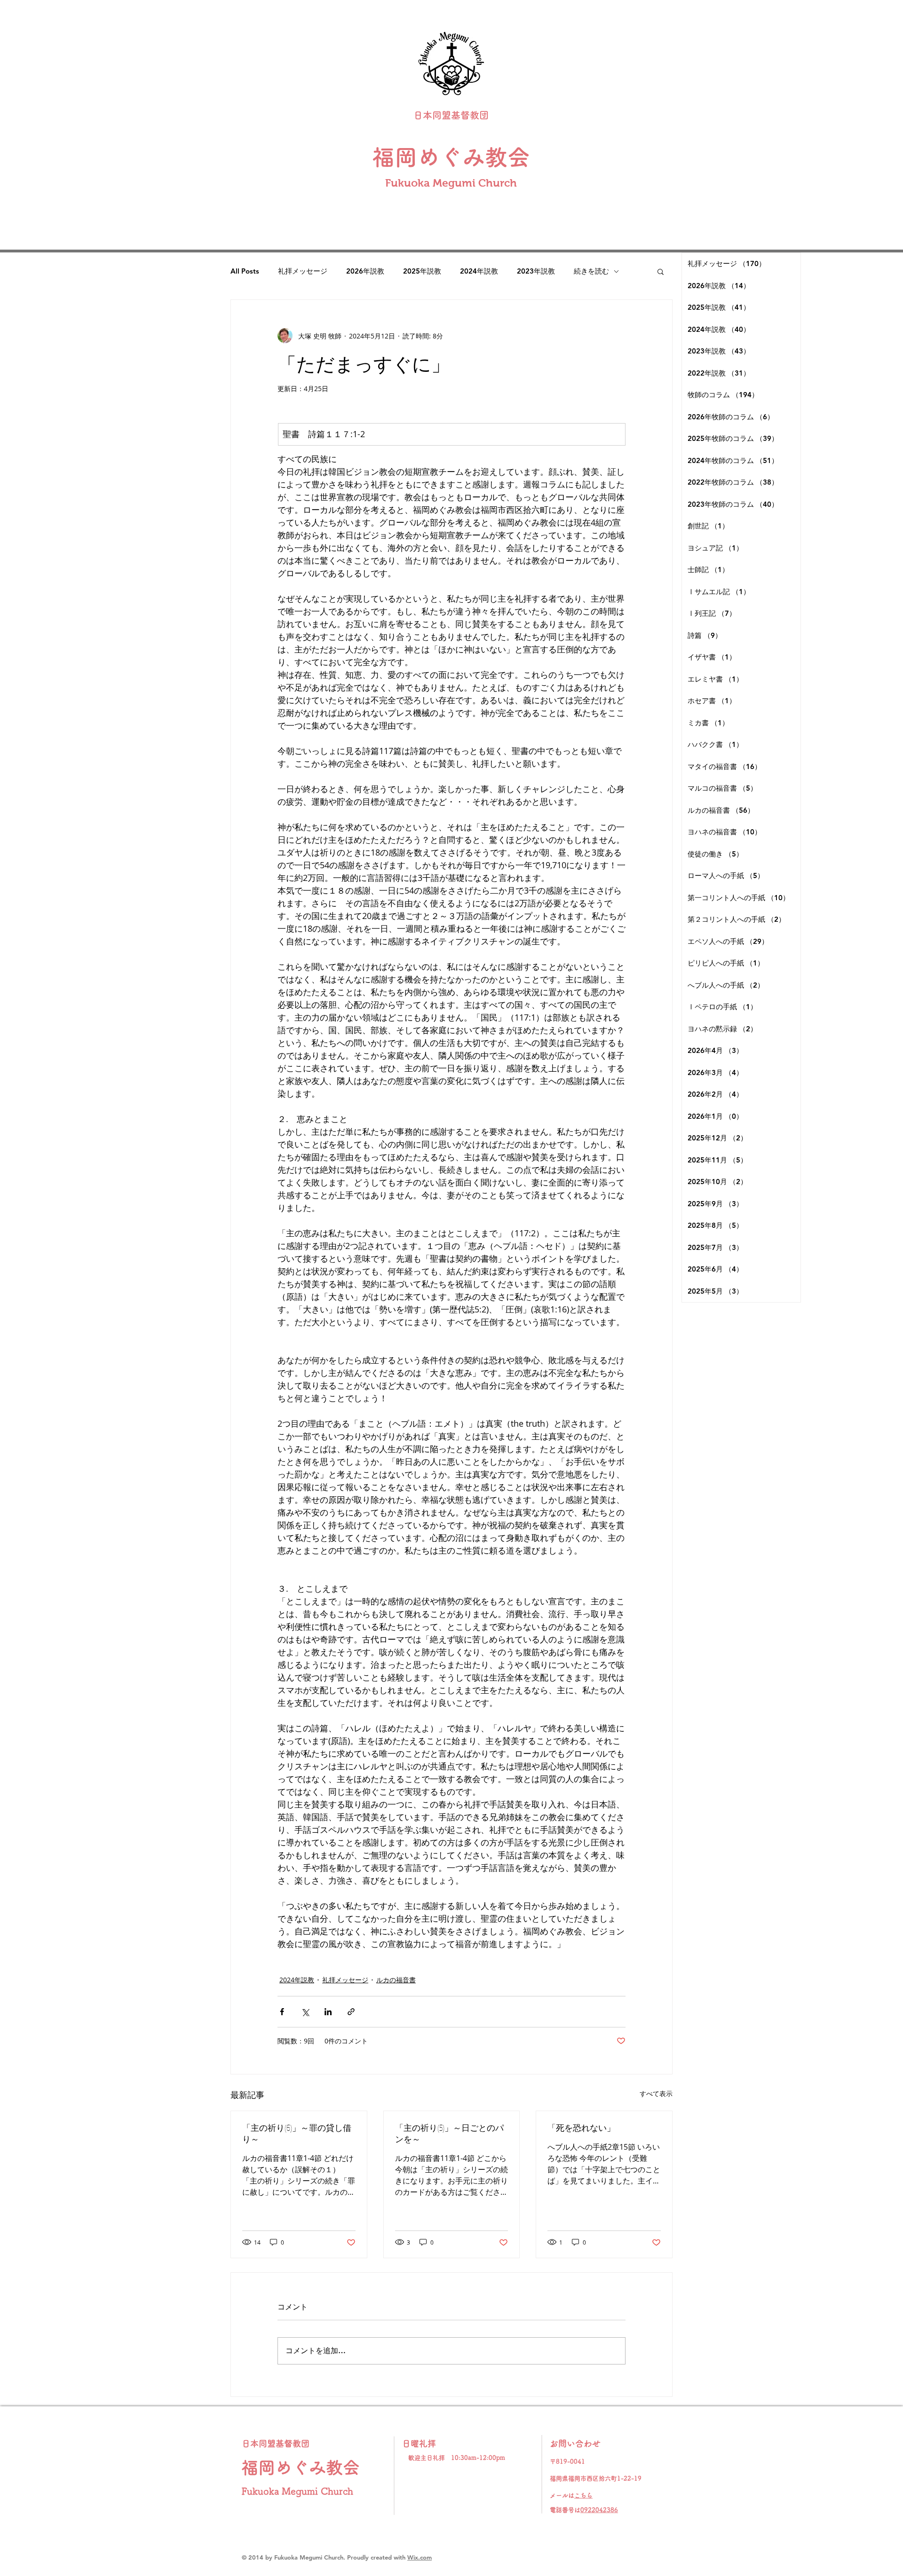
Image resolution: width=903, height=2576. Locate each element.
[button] (661, 271)
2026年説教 (365, 271)
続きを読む (591, 271)
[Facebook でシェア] (282, 2012)
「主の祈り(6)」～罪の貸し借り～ (297, 2133)
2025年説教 (422, 271)
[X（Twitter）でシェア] (305, 2012)
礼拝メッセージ (303, 271)
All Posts (245, 271)
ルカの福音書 (396, 1980)
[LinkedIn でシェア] (328, 2012)
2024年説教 (479, 271)
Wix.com (420, 2557)
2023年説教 (536, 271)
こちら (583, 2495)
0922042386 (599, 2510)
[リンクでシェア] (351, 2012)
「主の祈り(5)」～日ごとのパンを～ (449, 2133)
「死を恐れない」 (581, 2128)
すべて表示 (656, 2093)
